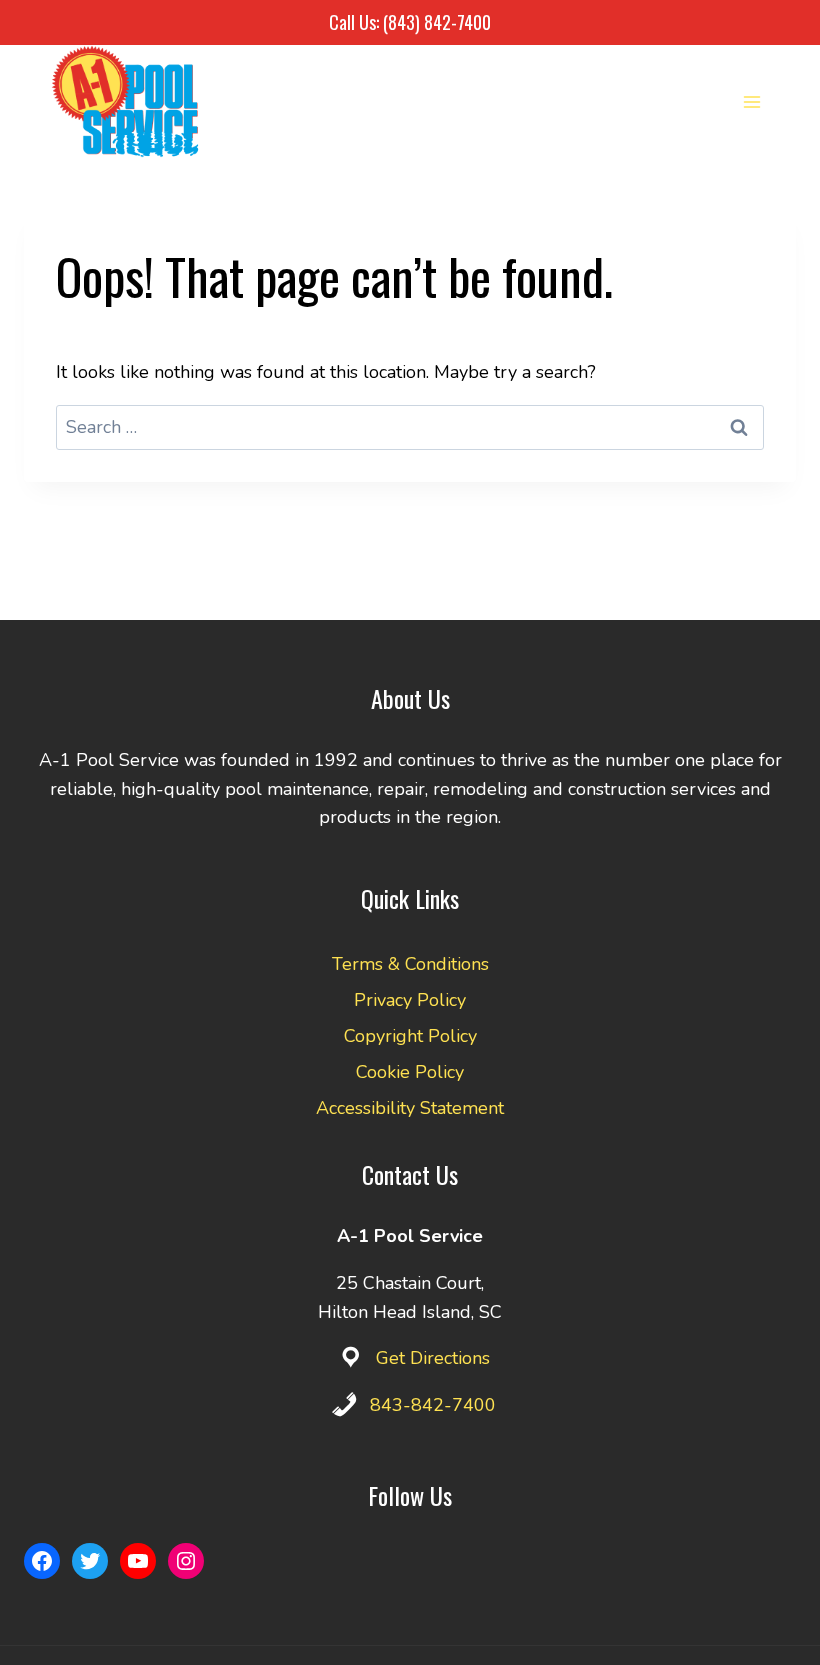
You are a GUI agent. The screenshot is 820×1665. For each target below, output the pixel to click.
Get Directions (433, 1358)
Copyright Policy (410, 1036)
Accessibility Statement (410, 1108)
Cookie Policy (410, 1072)
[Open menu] (751, 101)
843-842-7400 (433, 1405)
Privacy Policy (410, 1000)
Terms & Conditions (410, 964)
